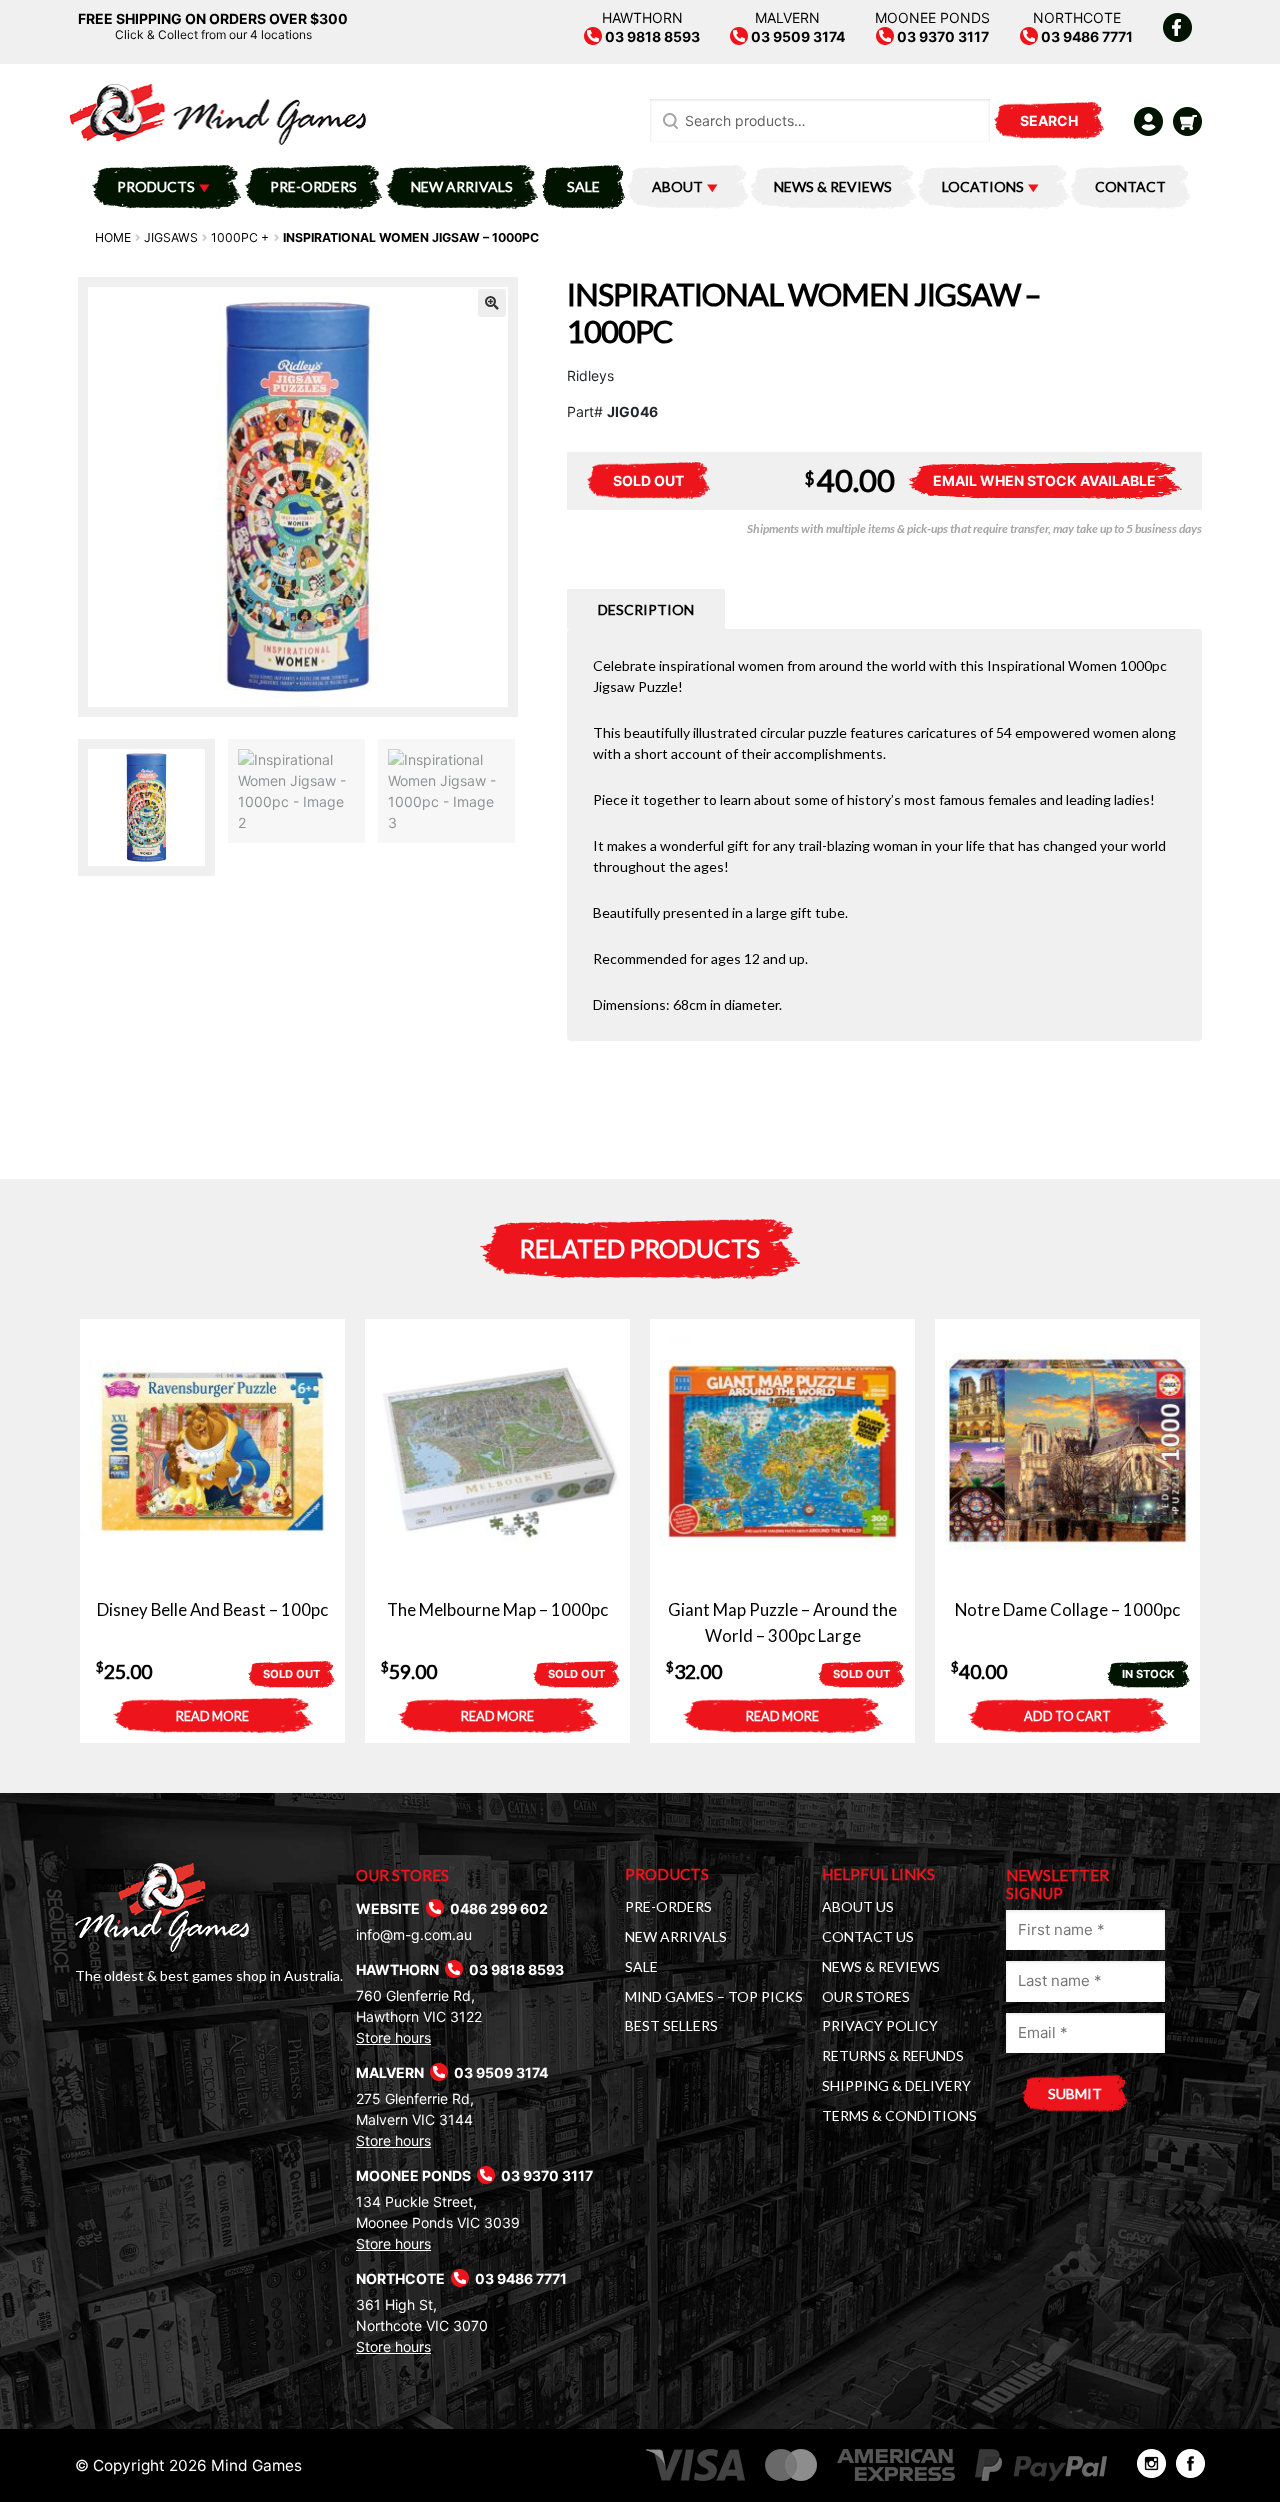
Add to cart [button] (1067, 1716)
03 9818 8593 (651, 36)
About (677, 186)
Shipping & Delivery (896, 2085)
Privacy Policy (880, 2025)
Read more (212, 1716)
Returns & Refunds (893, 2055)
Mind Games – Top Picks (714, 1996)
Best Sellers (671, 2025)
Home (113, 237)
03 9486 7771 (1085, 36)
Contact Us (868, 1936)
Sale (583, 186)
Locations (983, 186)
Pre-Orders (313, 186)
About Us (858, 1906)
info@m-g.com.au (414, 1934)
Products (156, 186)
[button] (492, 303)
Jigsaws (171, 237)
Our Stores (866, 1996)
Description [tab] (646, 609)
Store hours (393, 2037)
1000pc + (240, 237)
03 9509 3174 (796, 36)
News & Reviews (833, 186)
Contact (1130, 186)
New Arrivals (462, 186)
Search (1049, 120)
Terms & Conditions (899, 2115)
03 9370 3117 (941, 36)
